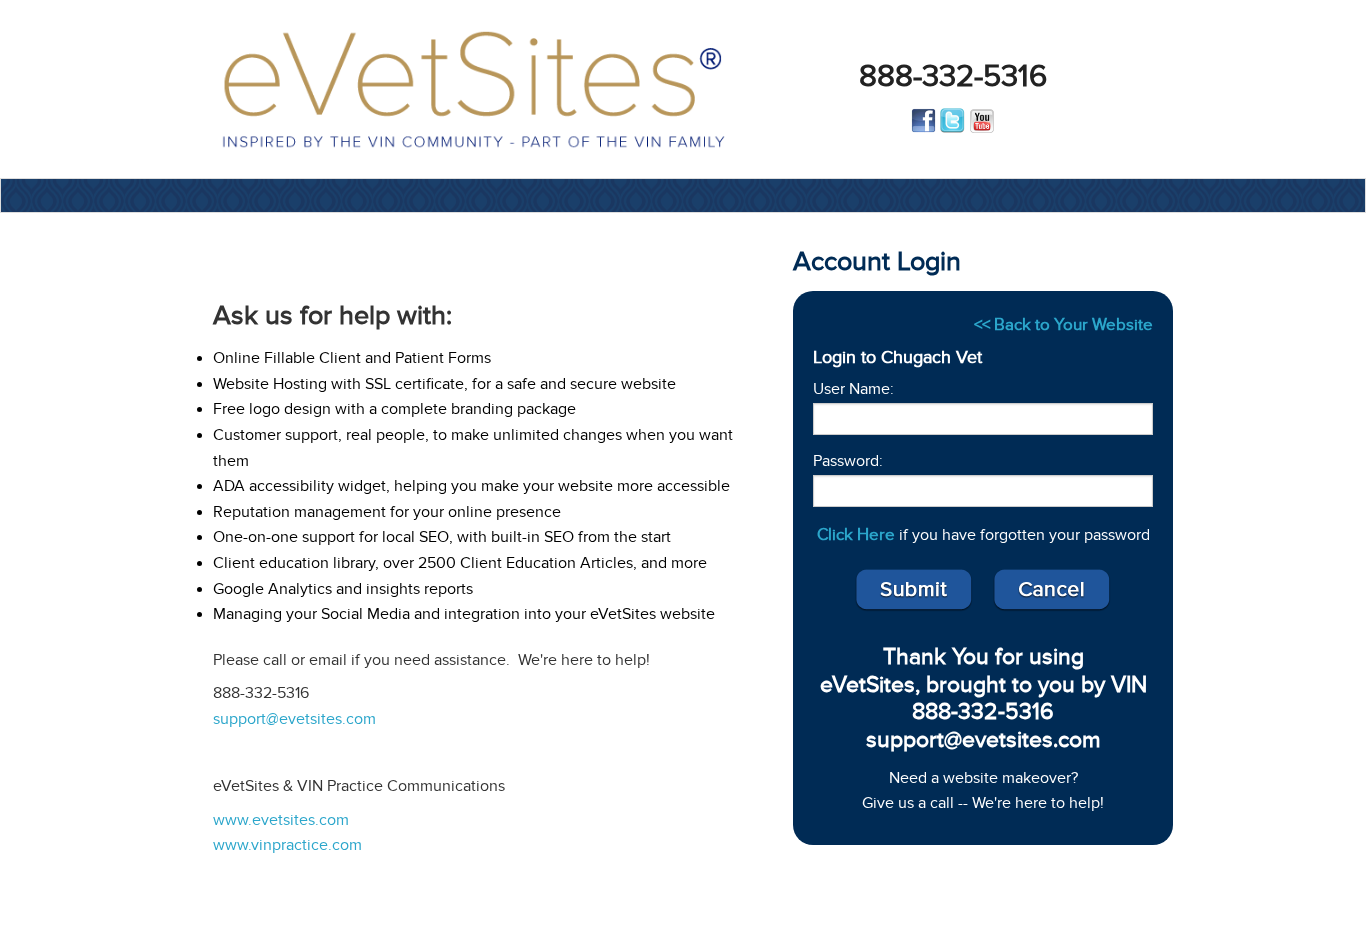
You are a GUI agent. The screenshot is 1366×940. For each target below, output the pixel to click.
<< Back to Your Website (1063, 324)
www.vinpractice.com (287, 845)
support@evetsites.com (294, 719)
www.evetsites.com (281, 820)
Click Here (856, 534)
